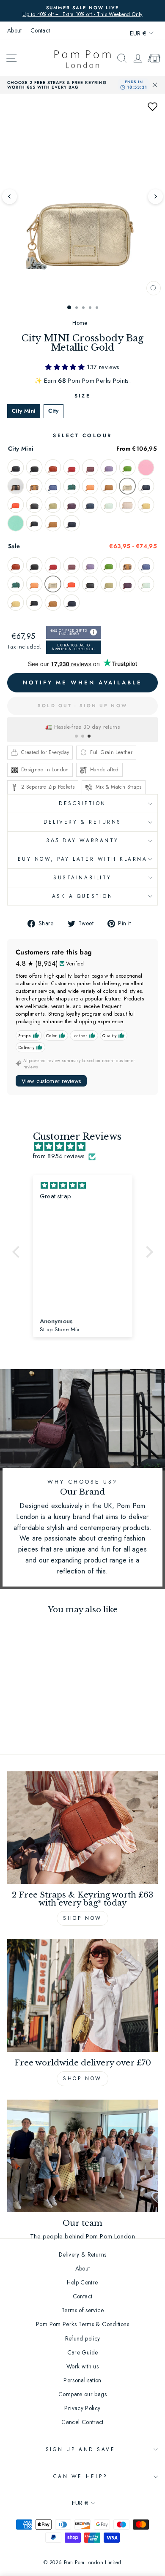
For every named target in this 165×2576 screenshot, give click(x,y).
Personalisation (82, 2380)
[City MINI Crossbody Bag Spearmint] (109, 505)
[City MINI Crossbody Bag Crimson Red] (71, 468)
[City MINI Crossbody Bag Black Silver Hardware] (34, 468)
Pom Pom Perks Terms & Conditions (82, 2324)
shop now (82, 2079)
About (15, 30)
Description (82, 803)
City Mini (24, 411)
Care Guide (83, 2352)
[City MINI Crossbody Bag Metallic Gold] (127, 486)
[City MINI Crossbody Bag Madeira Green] (71, 486)
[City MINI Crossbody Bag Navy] (146, 486)
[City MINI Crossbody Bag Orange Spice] (16, 505)
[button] (152, 106)
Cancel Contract (82, 2422)
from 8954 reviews (59, 1156)
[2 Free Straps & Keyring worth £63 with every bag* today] (82, 1828)
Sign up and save (81, 2449)
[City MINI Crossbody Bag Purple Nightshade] (71, 505)
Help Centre (82, 2282)
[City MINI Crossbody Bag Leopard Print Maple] (34, 486)
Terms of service (82, 2310)
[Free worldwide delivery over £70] (82, 1996)
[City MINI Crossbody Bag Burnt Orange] (53, 468)
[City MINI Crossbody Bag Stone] (127, 505)
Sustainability (82, 877)
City (53, 411)
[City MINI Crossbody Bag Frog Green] (127, 468)
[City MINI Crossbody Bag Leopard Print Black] (16, 486)
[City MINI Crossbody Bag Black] (16, 468)
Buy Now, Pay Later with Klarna (83, 859)
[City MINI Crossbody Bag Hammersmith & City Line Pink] (146, 468)
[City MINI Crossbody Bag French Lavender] (109, 468)
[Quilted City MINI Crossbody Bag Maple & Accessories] (53, 523)
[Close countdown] (155, 85)
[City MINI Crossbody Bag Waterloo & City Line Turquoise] (16, 523)
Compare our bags (82, 2394)
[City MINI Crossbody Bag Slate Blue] (90, 505)
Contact (40, 30)
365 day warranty (82, 840)
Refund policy (83, 2338)
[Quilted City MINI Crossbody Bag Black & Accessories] (34, 523)
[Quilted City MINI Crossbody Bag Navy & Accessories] (71, 523)
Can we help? (80, 2476)
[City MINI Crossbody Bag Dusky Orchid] (90, 468)
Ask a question (82, 896)
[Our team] (82, 2156)
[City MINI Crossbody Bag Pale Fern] (53, 505)
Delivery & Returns (82, 822)
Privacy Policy (82, 2408)
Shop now (82, 1918)
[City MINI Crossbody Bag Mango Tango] (90, 486)
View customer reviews (51, 1081)
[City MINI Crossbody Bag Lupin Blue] (53, 486)
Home (80, 323)
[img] (87, 1147)
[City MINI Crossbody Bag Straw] (146, 505)
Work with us (82, 2366)
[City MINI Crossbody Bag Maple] (109, 486)
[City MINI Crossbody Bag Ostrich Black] (34, 505)
